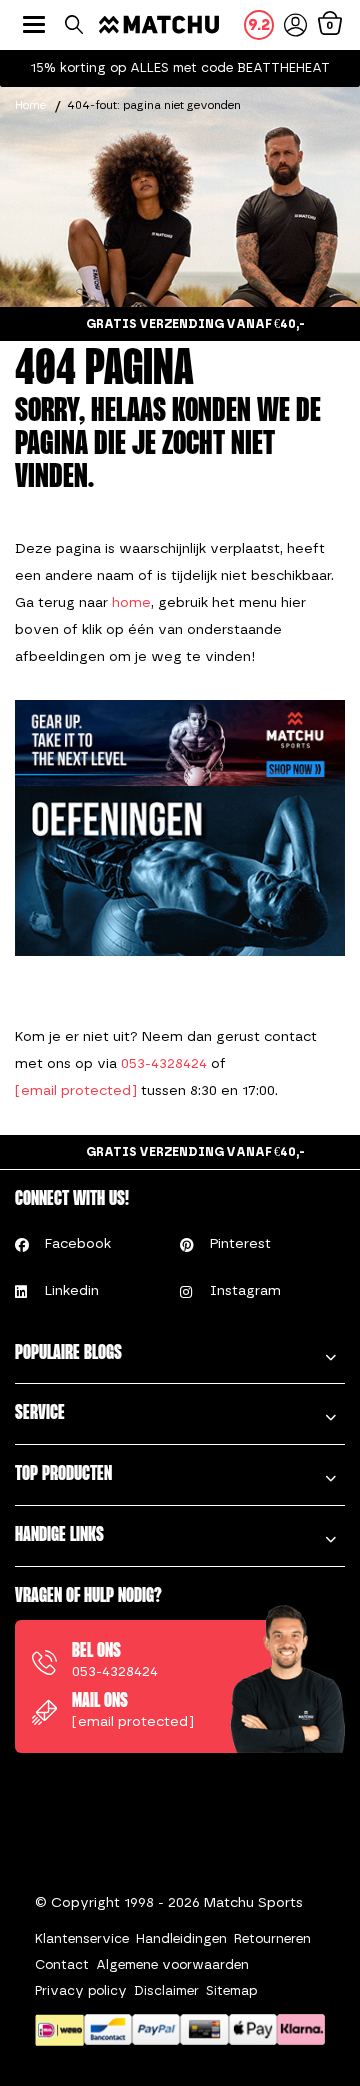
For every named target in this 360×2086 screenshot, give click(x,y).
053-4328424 (164, 1063)
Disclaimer (166, 1990)
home (131, 602)
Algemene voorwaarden (172, 1964)
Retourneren (272, 1938)
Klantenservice (82, 1938)
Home (30, 105)
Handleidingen (181, 1938)
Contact (62, 1964)
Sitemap (231, 1990)
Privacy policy (81, 1990)
